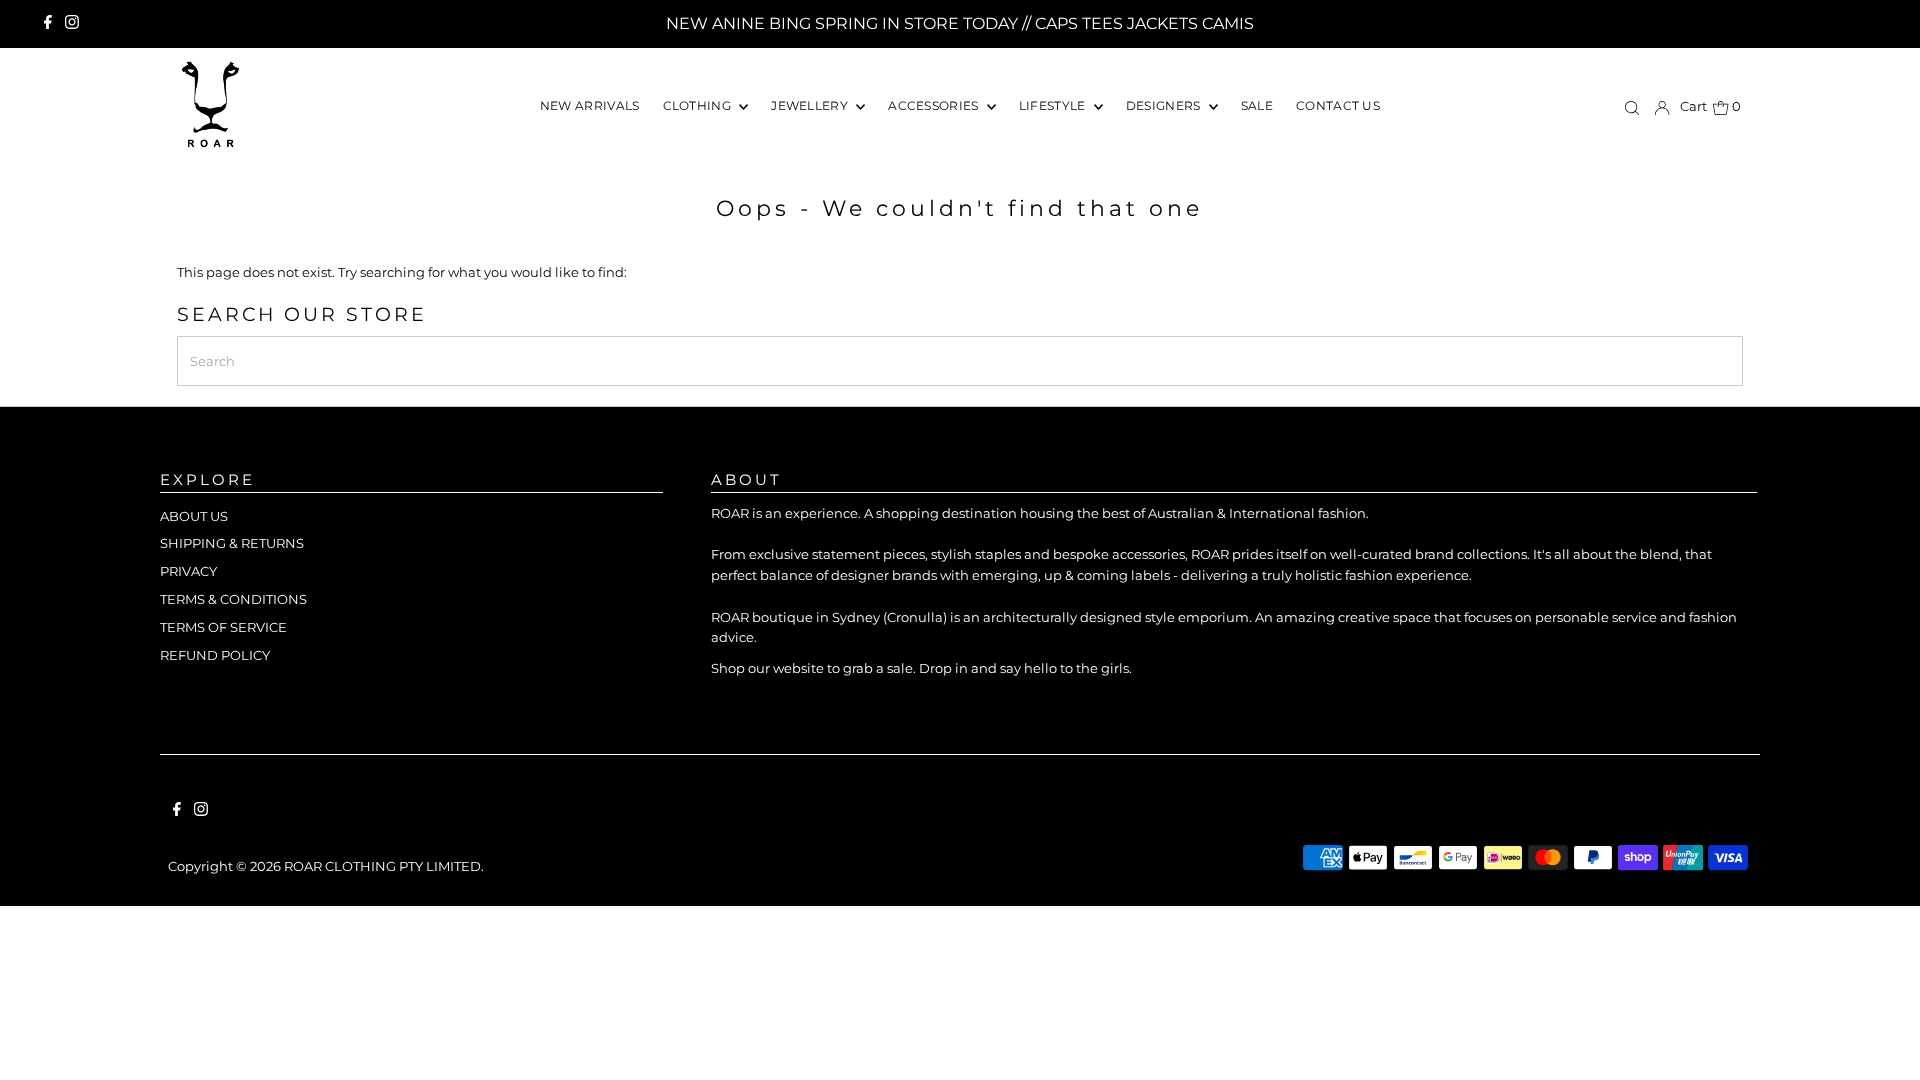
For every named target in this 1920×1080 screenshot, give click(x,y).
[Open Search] (1632, 107)
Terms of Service (223, 627)
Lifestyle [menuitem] (1054, 105)
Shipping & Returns (232, 543)
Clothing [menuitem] (699, 105)
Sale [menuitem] (1257, 105)
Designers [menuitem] (1165, 105)
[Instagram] (72, 24)
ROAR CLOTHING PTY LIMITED (382, 866)
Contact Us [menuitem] (1338, 105)
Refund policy (215, 655)
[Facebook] (48, 24)
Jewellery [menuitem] (811, 105)
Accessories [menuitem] (935, 105)
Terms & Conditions (233, 599)
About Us (194, 516)
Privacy (188, 571)
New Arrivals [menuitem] (590, 105)
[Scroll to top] (1880, 1040)
